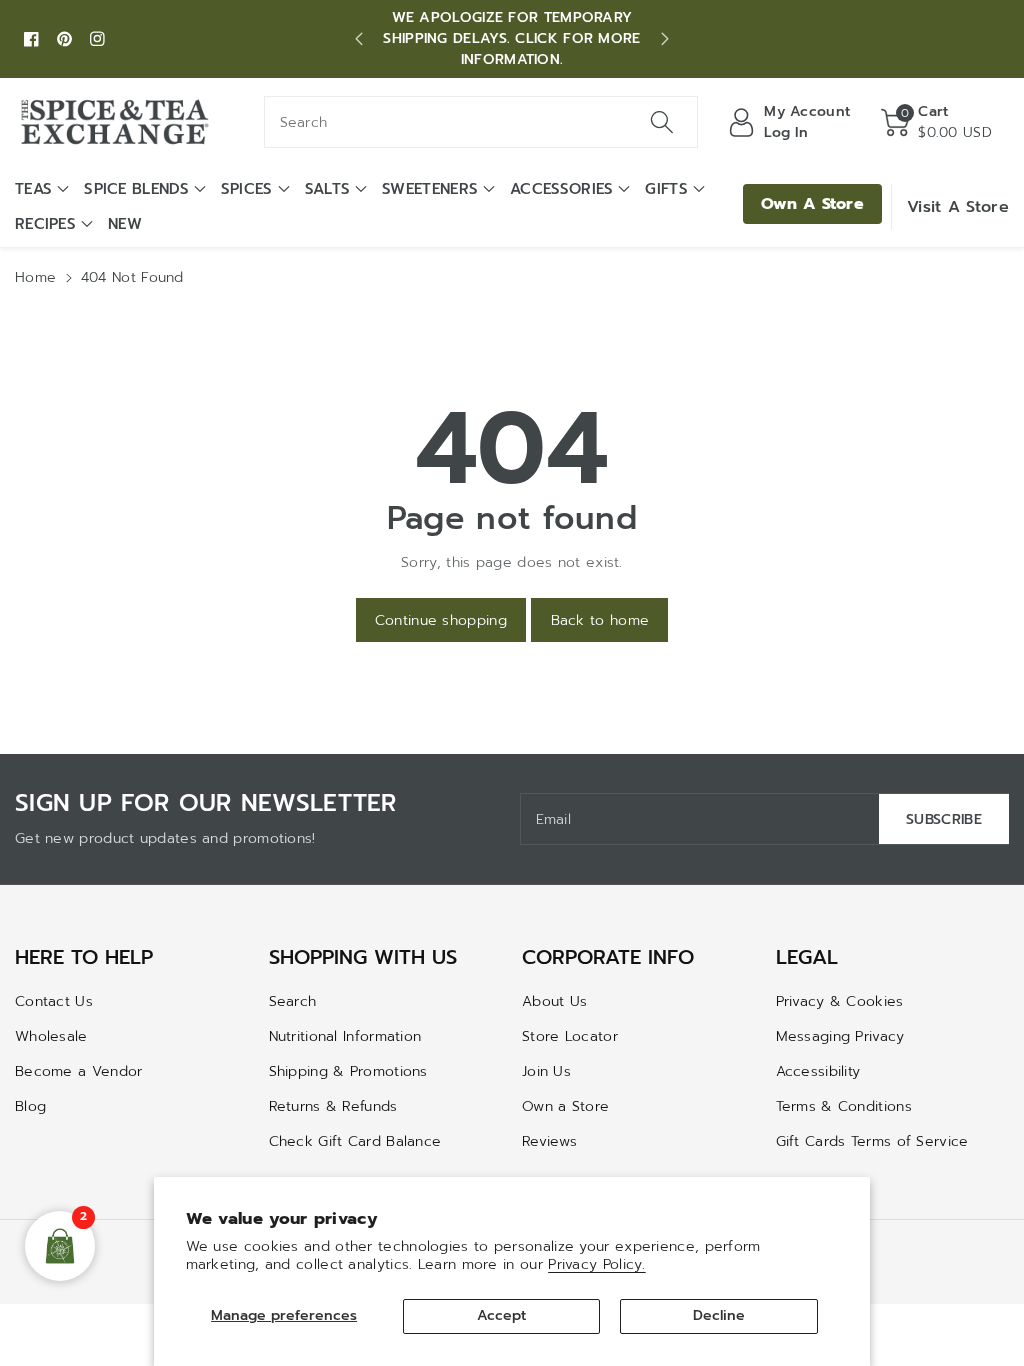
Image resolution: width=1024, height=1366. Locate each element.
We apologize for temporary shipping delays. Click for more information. (511, 38)
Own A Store (812, 204)
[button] (936, 122)
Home (35, 277)
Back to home (600, 620)
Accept (501, 1315)
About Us (554, 1001)
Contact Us (54, 1001)
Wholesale (51, 1036)
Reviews (549, 1141)
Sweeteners (430, 189)
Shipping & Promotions (348, 1071)
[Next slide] (665, 39)
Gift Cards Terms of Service (872, 1141)
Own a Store (565, 1106)
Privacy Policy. (597, 1264)
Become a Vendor (79, 1071)
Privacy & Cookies (840, 1001)
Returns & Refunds (333, 1106)
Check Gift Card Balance (355, 1141)
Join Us (546, 1071)
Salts (328, 189)
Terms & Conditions (844, 1106)
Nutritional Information (345, 1036)
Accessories (561, 189)
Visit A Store (958, 207)
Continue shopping (441, 620)
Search (293, 1001)
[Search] (662, 122)
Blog (30, 1106)
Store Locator (570, 1036)
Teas (33, 189)
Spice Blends (136, 189)
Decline (719, 1315)
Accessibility (818, 1071)
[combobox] (481, 122)
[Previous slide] (359, 39)
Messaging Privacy (840, 1036)
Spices (247, 189)
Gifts (666, 189)
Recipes (45, 224)
